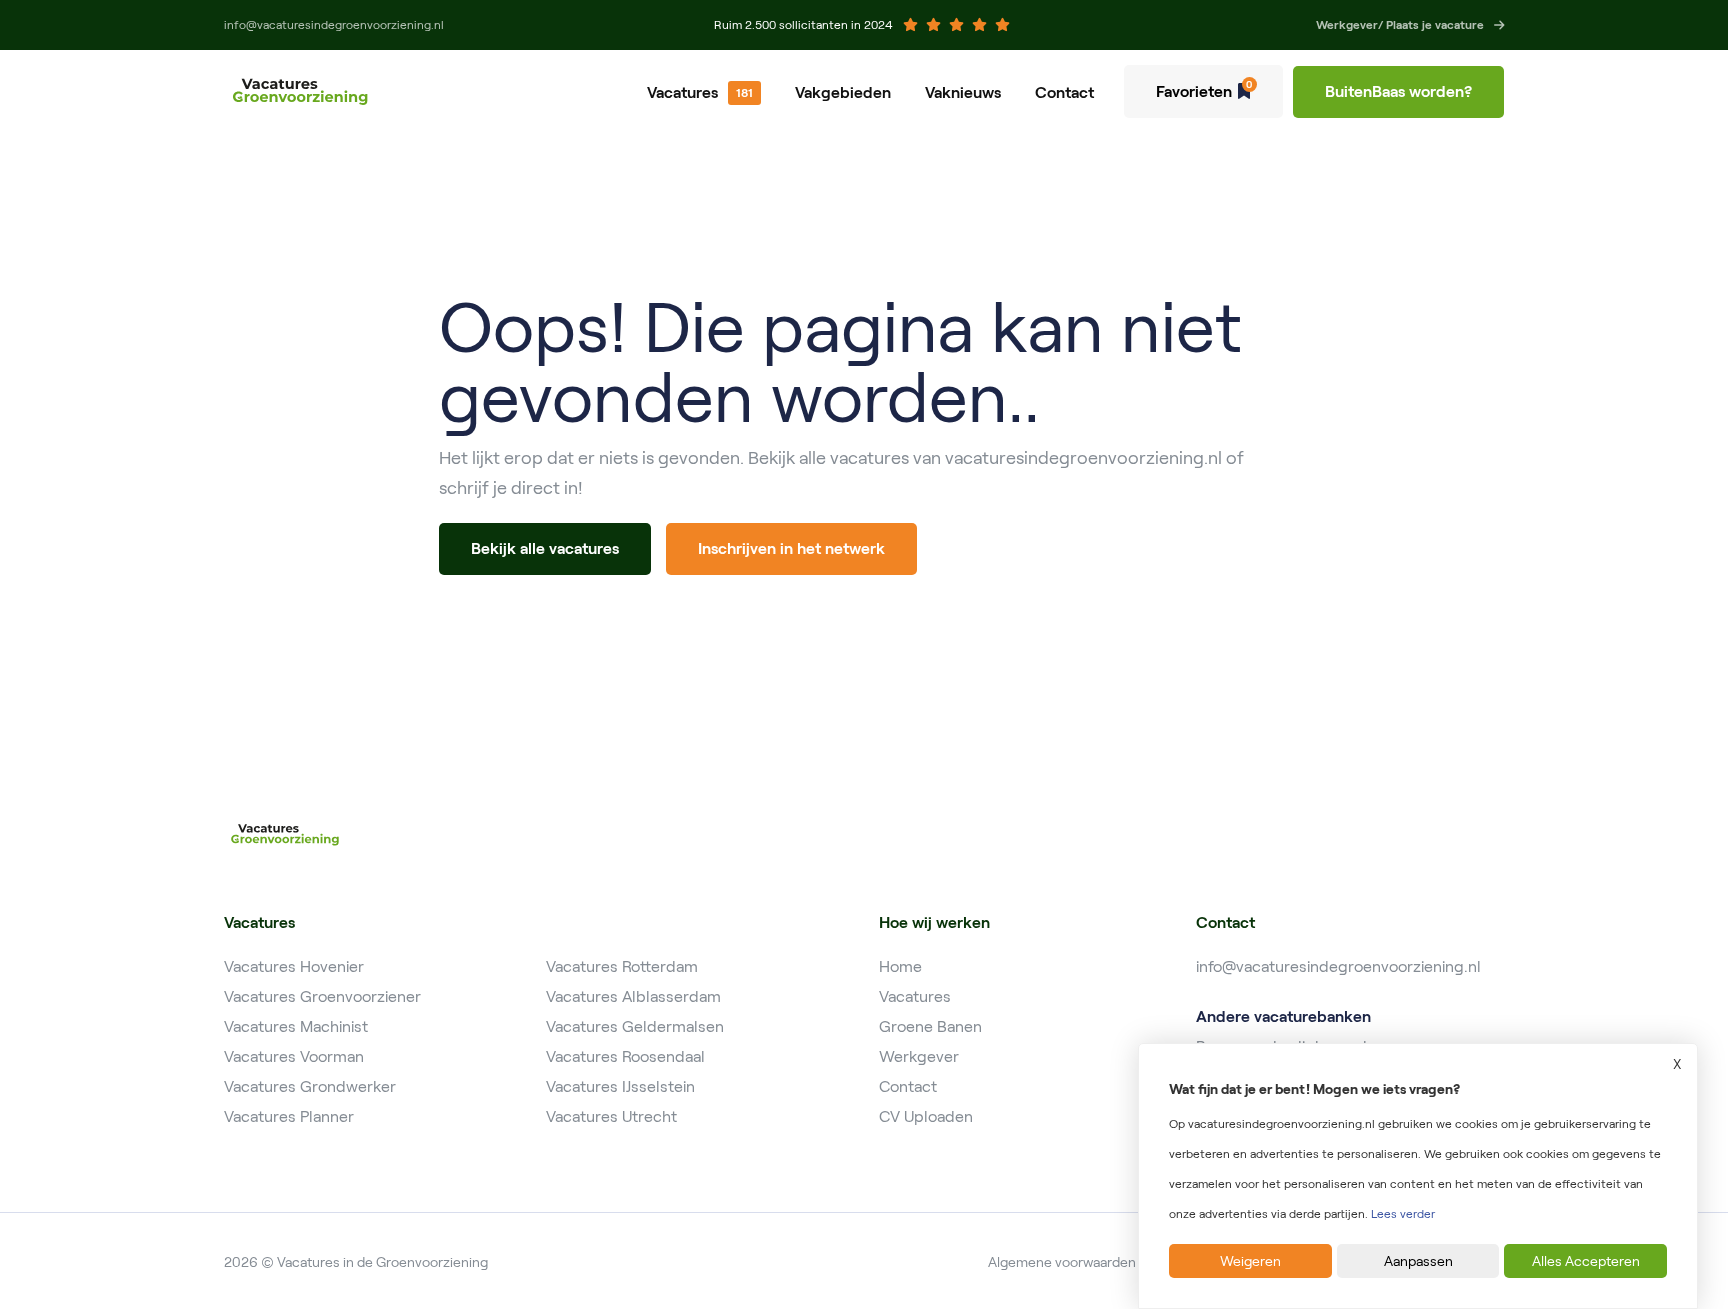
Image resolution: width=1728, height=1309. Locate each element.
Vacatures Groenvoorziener (322, 996)
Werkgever (919, 1056)
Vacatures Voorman (294, 1056)
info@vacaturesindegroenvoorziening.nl (1338, 966)
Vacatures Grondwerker (310, 1086)
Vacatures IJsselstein (620, 1086)
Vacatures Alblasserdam (633, 996)
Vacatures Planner (289, 1116)
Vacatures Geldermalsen (635, 1026)
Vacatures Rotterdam (622, 966)
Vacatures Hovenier (294, 966)
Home (900, 966)
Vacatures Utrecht (611, 1116)
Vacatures (682, 92)
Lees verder (1403, 1213)
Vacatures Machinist (296, 1026)
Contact (1064, 92)
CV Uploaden (926, 1116)
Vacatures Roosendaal (625, 1056)
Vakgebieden (843, 92)
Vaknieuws (963, 92)
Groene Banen (930, 1026)
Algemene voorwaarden (1062, 1262)
